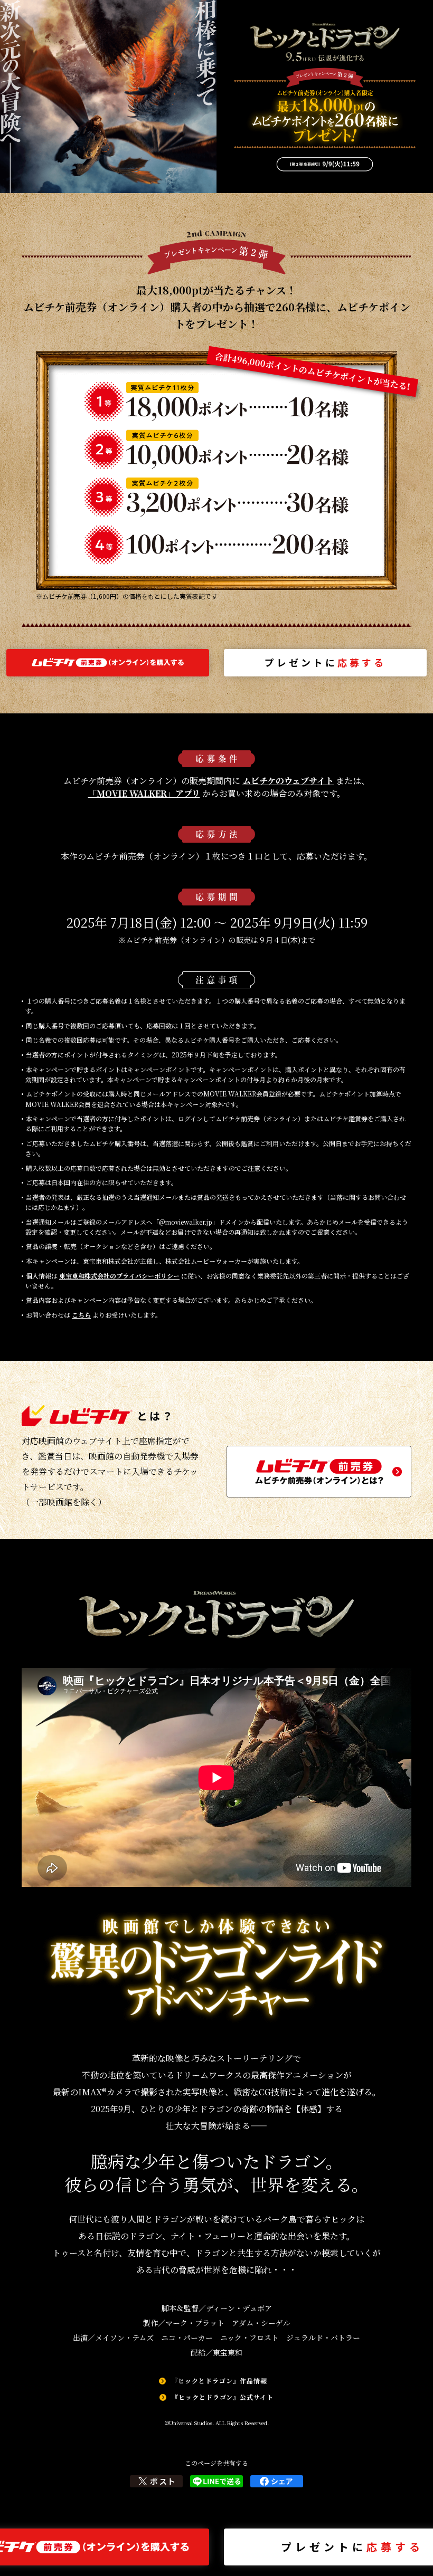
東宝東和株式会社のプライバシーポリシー (119, 1276)
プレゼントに (325, 662)
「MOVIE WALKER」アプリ (144, 793)
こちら (81, 1315)
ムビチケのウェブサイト (288, 781)
